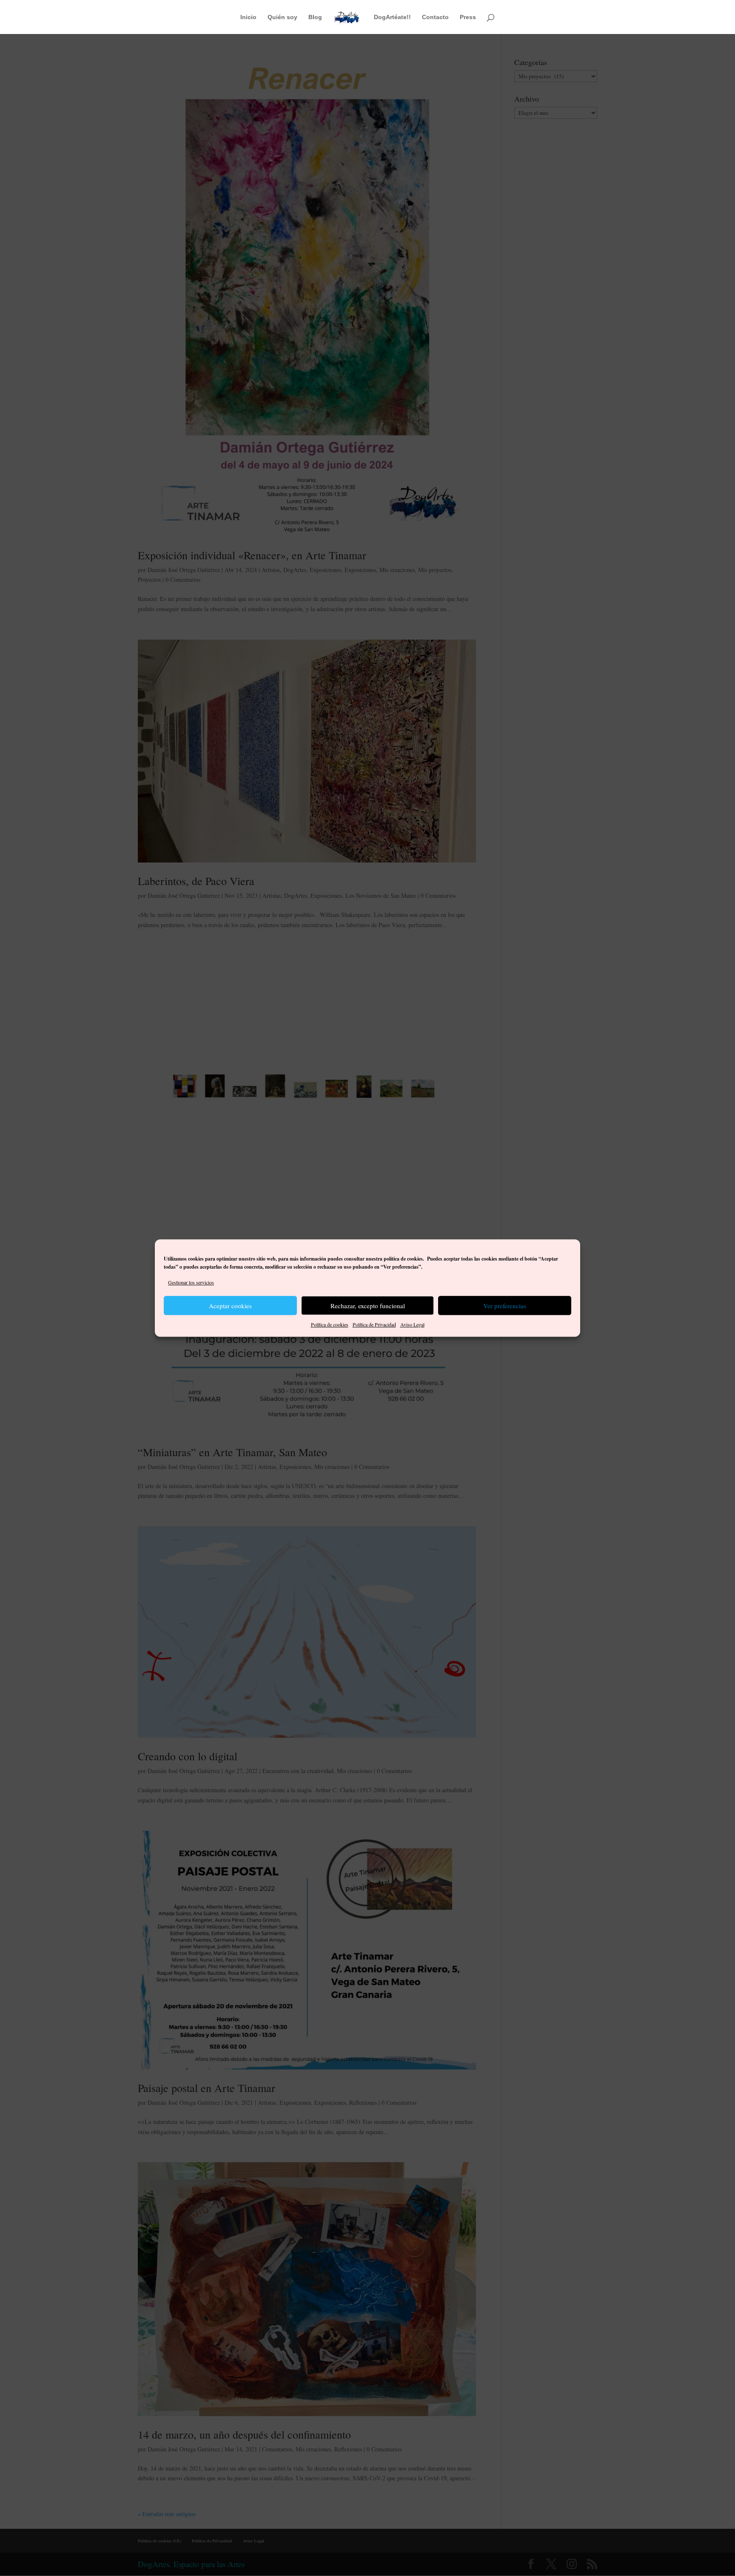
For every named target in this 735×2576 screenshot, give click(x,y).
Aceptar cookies (230, 1306)
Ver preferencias (505, 1306)
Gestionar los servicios (191, 1282)
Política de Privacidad (374, 1325)
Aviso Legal (412, 1325)
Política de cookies (330, 1325)
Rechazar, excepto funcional (368, 1306)
